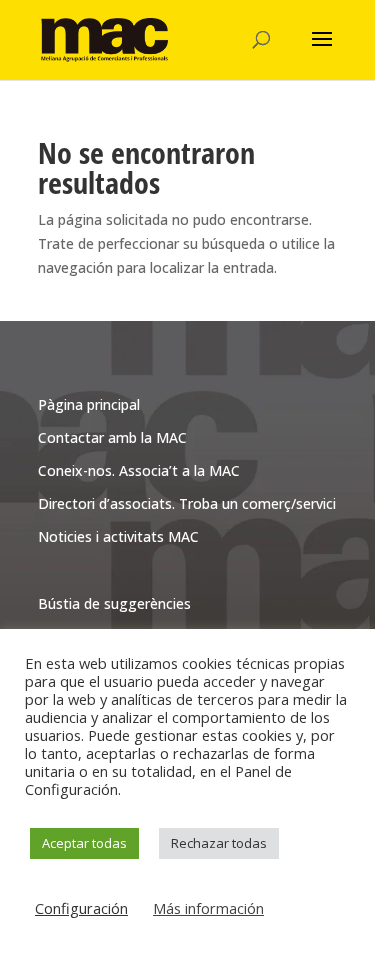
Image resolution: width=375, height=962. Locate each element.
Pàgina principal (89, 404)
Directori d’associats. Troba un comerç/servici (187, 503)
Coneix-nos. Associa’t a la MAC (139, 470)
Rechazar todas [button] (219, 843)
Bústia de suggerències (114, 603)
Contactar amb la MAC (112, 437)
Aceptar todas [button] (84, 843)
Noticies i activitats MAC (118, 536)
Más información (208, 908)
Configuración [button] (81, 908)
